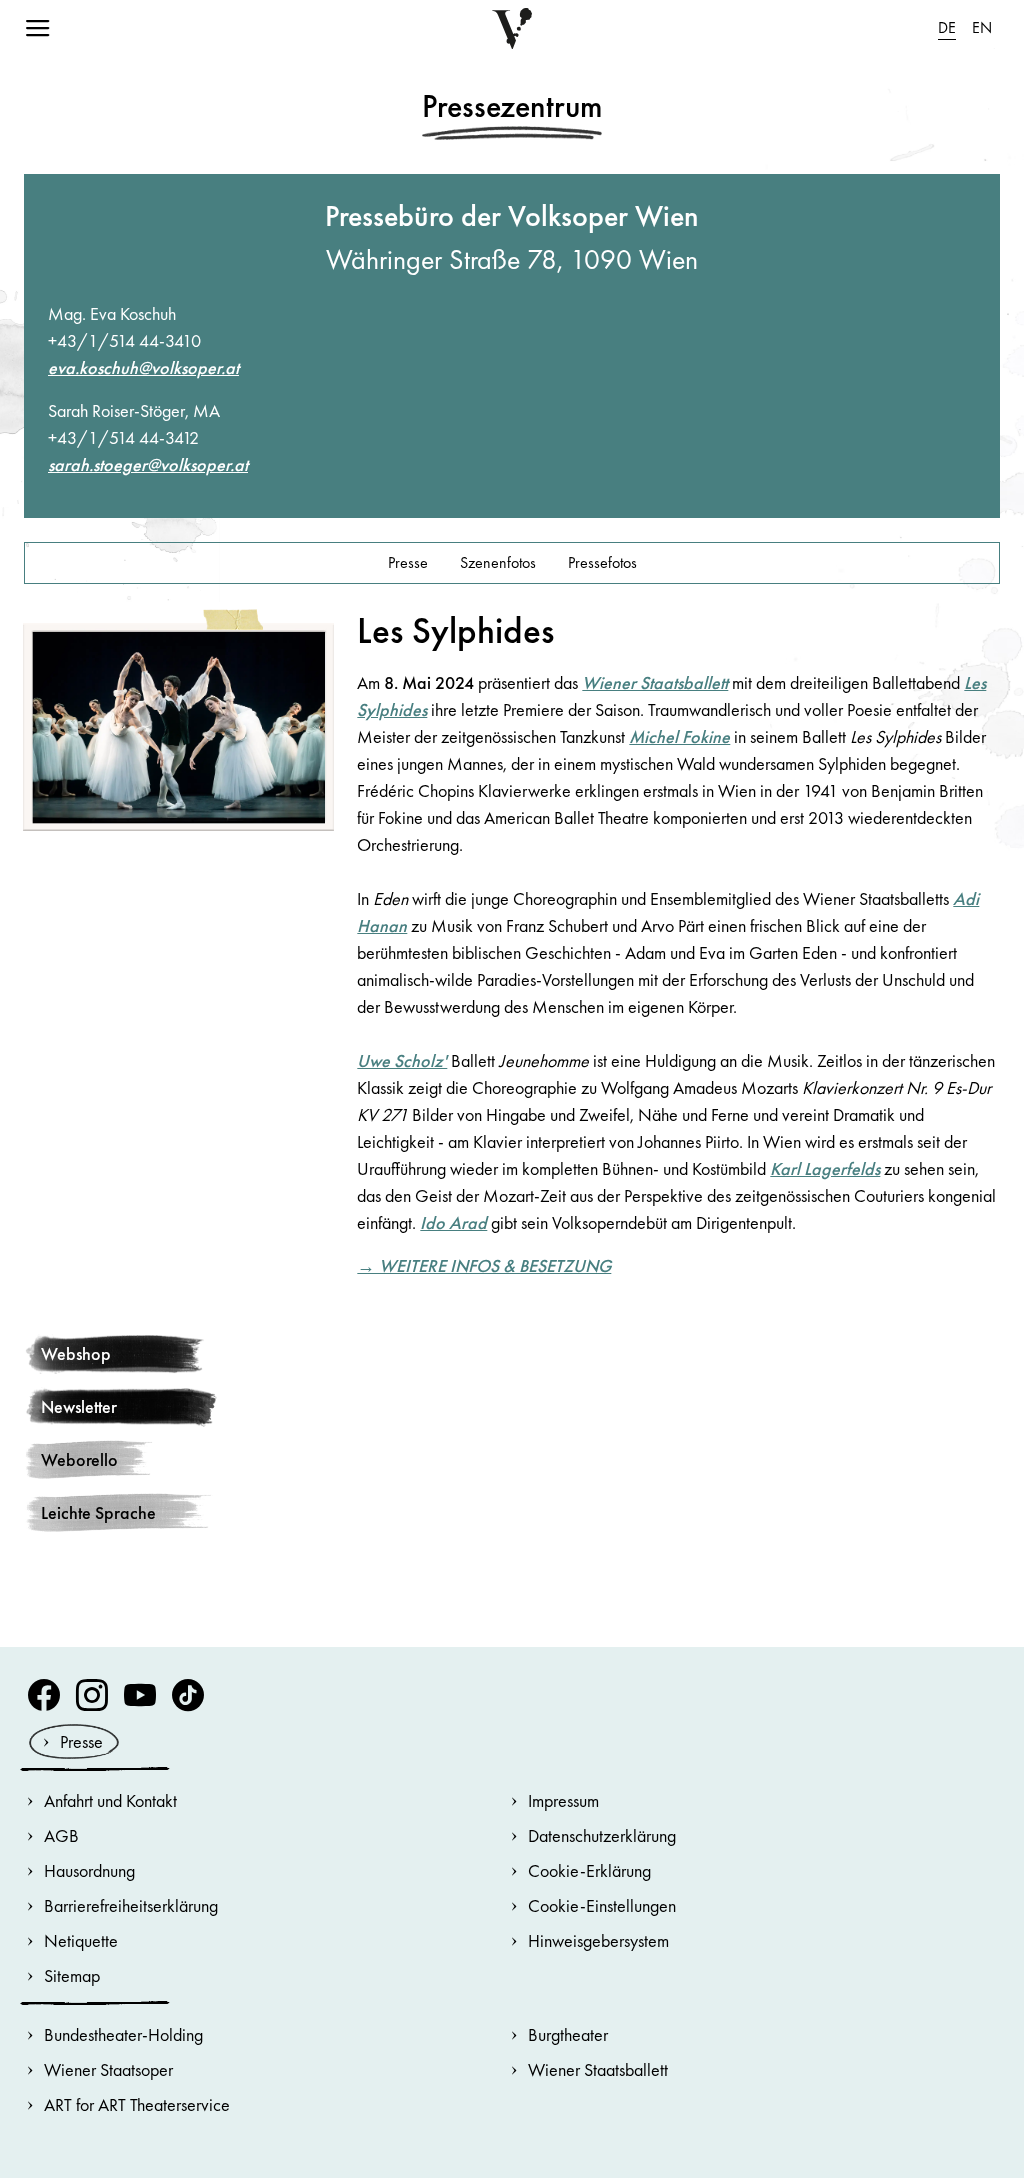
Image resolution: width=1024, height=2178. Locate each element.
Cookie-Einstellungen (602, 1905)
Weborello (79, 1459)
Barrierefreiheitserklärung (131, 1905)
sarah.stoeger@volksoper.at (148, 464)
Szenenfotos (498, 562)
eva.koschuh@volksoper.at (143, 367)
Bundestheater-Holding (123, 2034)
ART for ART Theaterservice (137, 2104)
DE (947, 27)
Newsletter (79, 1406)
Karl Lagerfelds (825, 1168)
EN (982, 27)
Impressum (563, 1800)
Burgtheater (568, 2034)
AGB (61, 1835)
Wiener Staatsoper (108, 2069)
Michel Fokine (679, 736)
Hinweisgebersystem (598, 1940)
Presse (408, 562)
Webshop (76, 1353)
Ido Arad (453, 1222)
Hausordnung (89, 1870)
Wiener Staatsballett (655, 682)
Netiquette (81, 1940)
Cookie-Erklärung (589, 1870)
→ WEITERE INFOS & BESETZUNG (484, 1265)
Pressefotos (602, 562)
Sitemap (72, 1975)
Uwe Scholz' (402, 1060)
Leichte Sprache (98, 1512)
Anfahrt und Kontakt (110, 1800)
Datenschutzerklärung (602, 1835)
